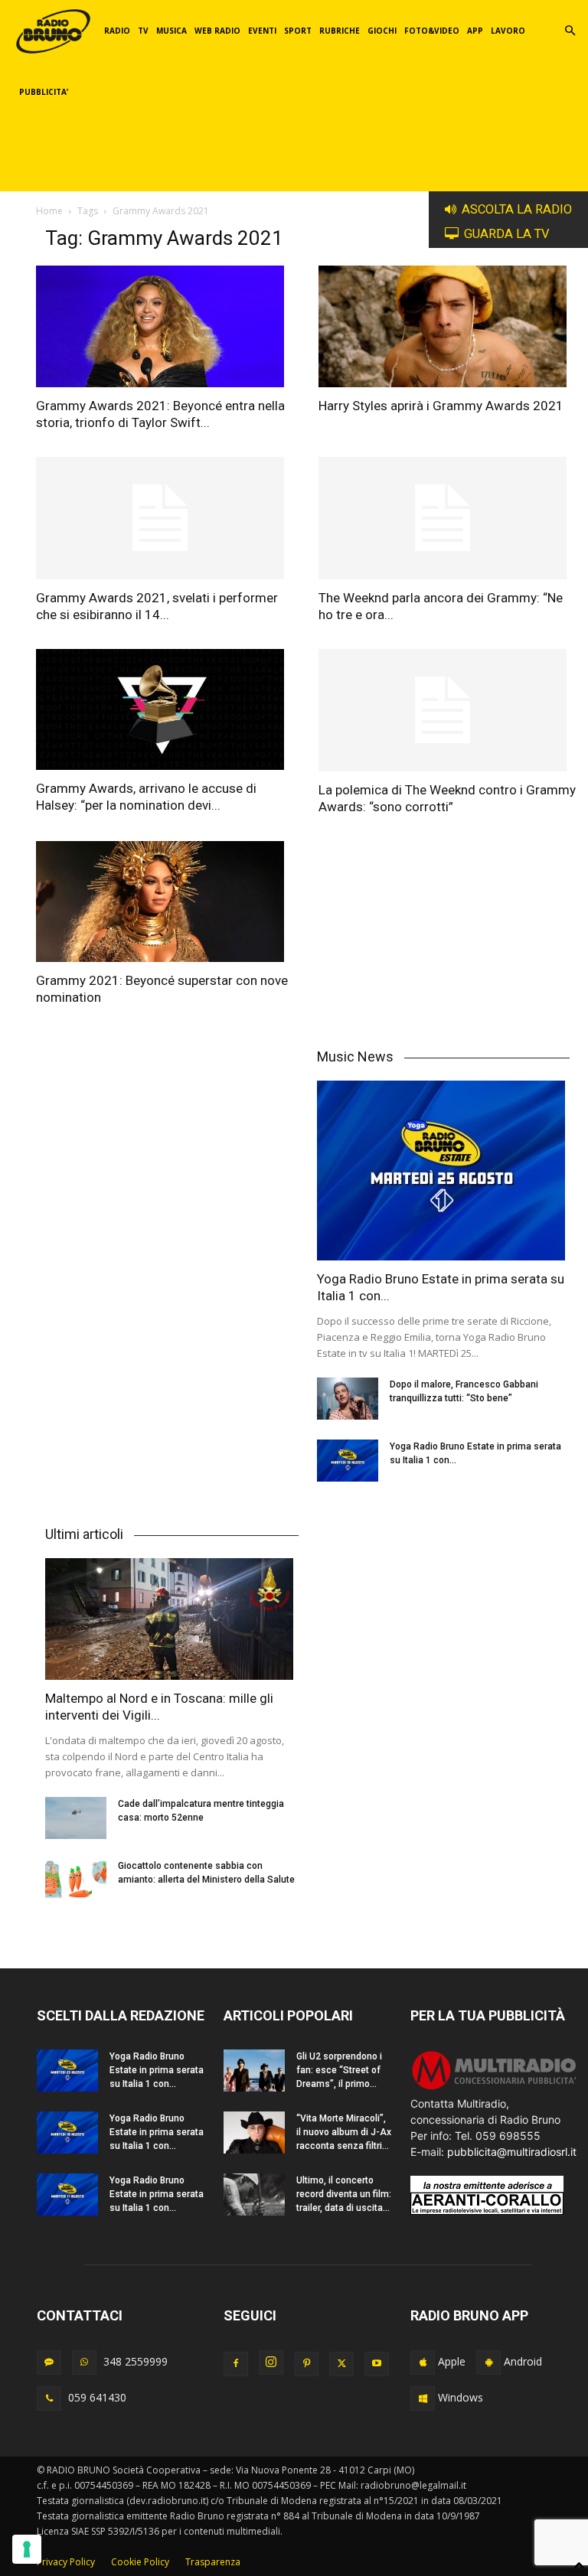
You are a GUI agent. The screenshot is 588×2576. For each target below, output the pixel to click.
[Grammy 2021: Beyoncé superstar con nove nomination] (167, 902)
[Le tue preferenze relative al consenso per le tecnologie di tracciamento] (27, 2549)
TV (143, 31)
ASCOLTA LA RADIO (517, 209)
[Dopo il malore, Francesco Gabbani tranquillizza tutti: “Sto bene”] (348, 1399)
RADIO (117, 31)
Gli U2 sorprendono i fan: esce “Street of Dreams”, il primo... (339, 2070)
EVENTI (262, 31)
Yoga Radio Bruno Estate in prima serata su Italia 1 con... (157, 2070)
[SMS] (49, 2362)
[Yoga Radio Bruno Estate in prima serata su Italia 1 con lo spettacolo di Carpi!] (444, 1171)
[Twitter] (341, 2364)
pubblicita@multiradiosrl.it (512, 2152)
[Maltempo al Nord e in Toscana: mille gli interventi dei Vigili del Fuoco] (172, 1619)
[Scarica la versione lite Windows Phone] (423, 2398)
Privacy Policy (66, 2562)
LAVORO (508, 31)
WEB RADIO (217, 31)
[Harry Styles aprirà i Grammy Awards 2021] (449, 326)
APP (475, 31)
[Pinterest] (306, 2364)
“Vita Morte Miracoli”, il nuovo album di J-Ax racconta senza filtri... (344, 2132)
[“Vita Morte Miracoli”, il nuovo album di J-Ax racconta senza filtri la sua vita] (254, 2133)
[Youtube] (377, 2364)
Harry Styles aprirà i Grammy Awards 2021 (441, 406)
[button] (570, 31)
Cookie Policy (140, 2562)
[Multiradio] (495, 2087)
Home (49, 211)
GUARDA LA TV (507, 234)
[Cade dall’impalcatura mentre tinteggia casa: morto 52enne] (76, 1818)
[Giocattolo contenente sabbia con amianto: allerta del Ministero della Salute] (76, 1880)
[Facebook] (236, 2364)
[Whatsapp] (84, 2362)
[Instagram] (271, 2362)
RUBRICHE (340, 31)
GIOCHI (382, 31)
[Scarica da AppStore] (423, 2362)
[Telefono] (49, 2398)
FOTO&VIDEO (432, 31)
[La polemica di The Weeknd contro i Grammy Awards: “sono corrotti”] (449, 710)
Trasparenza (213, 2562)
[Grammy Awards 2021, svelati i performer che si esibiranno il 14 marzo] (167, 518)
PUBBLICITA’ (44, 92)
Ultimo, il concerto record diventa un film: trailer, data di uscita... (344, 2194)
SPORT (298, 31)
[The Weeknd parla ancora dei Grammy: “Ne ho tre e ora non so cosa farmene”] (449, 518)
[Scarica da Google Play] (488, 2362)
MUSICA (171, 31)
